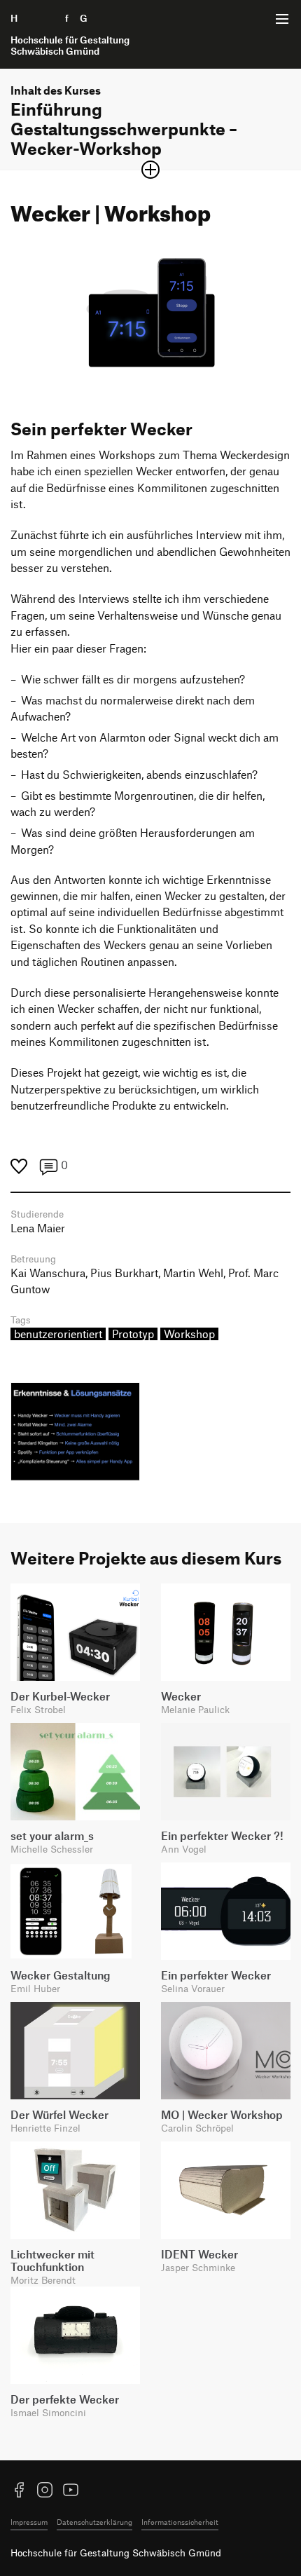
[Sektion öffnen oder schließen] (150, 170)
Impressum (29, 2522)
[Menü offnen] (282, 19)
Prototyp (133, 1334)
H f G (70, 34)
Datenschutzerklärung (94, 2522)
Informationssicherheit (180, 2522)
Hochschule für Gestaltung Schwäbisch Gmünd (116, 2553)
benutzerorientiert (58, 1334)
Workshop (189, 1334)
